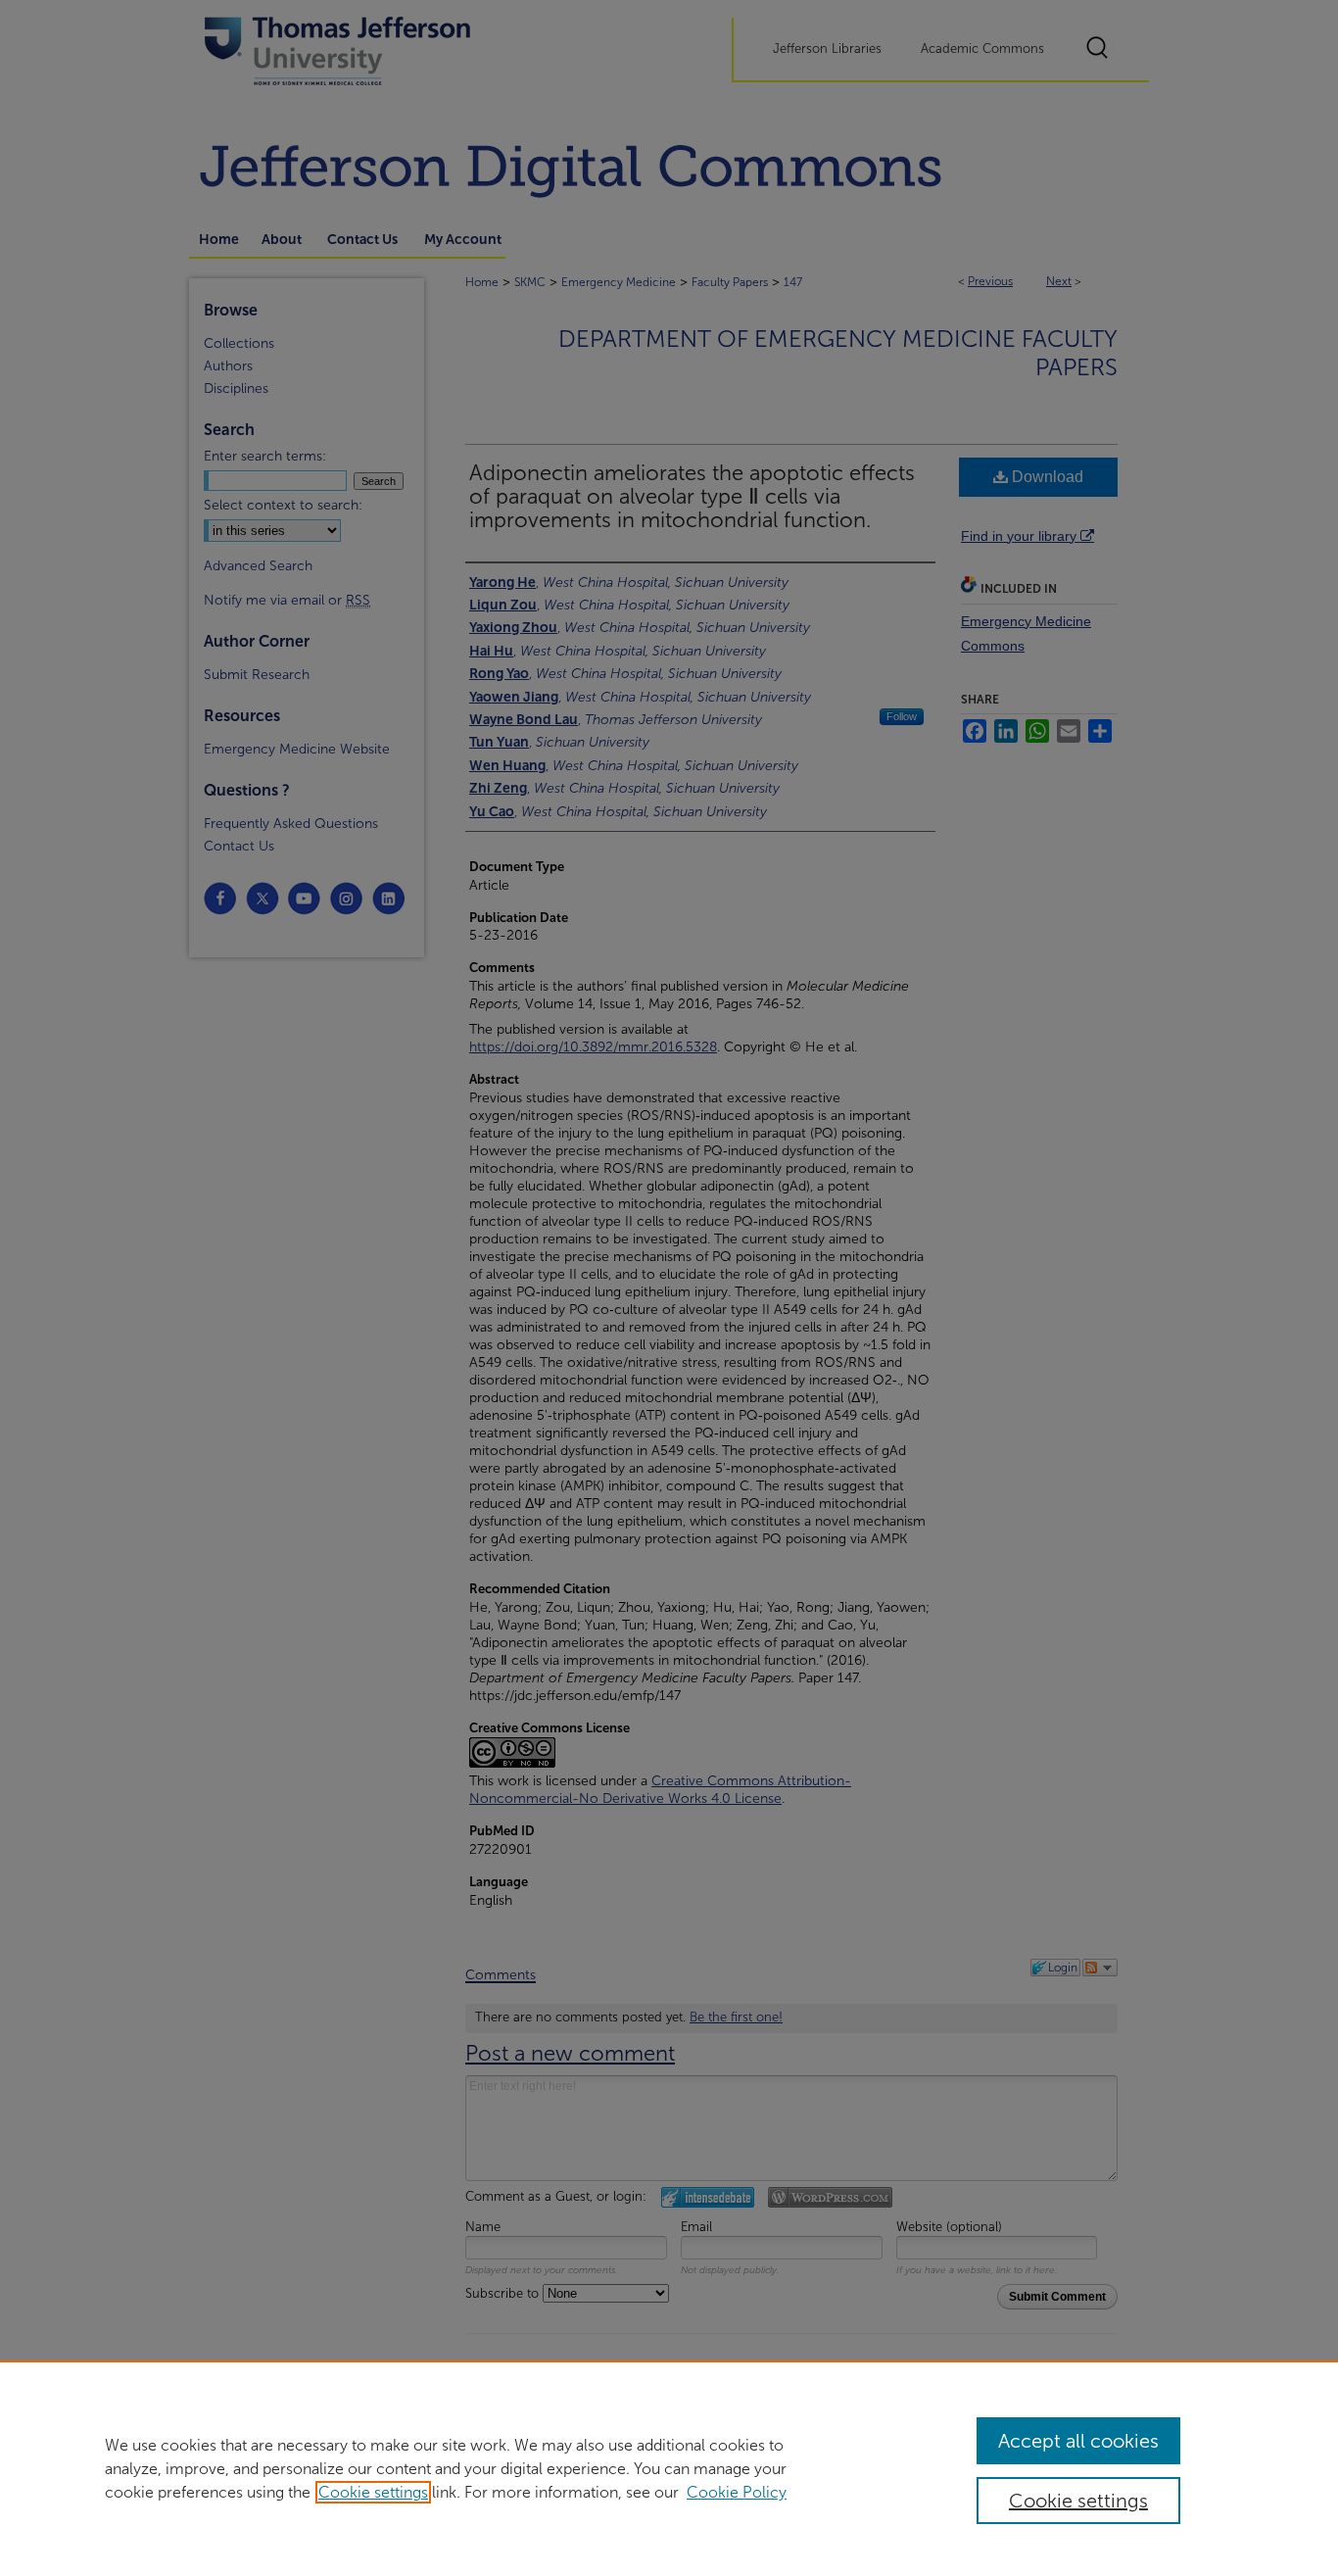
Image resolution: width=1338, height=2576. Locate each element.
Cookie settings (373, 2492)
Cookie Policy (737, 2492)
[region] (669, 2468)
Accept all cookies (1078, 2441)
